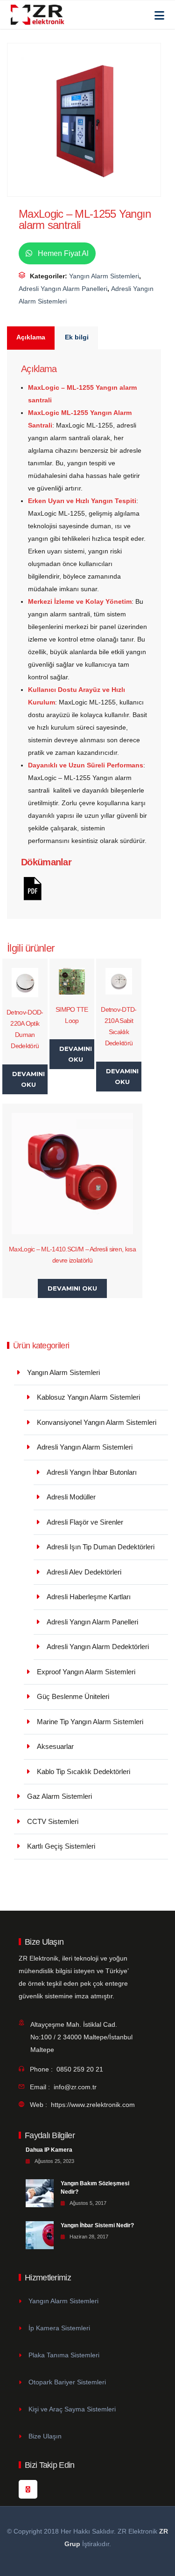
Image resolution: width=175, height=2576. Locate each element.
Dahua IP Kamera (49, 2150)
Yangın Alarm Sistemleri (104, 276)
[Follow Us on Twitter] (28, 2489)
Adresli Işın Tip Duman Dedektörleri (101, 1547)
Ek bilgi (77, 337)
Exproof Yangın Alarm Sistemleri (86, 1672)
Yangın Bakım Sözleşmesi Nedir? (95, 2188)
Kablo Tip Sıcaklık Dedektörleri (84, 1771)
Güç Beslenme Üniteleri (73, 1696)
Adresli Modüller (71, 1497)
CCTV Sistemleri (53, 1821)
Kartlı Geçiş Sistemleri (61, 1846)
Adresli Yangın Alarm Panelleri (63, 289)
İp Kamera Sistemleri (59, 2328)
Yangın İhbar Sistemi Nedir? (97, 2225)
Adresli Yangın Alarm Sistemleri (85, 1447)
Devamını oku (28, 1079)
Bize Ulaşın (45, 2436)
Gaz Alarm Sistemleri (59, 1796)
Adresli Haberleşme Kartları (89, 1597)
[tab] (31, 338)
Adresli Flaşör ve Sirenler (85, 1522)
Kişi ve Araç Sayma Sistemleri (72, 2409)
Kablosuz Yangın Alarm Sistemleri (88, 1397)
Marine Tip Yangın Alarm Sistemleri (90, 1722)
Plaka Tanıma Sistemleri (64, 2355)
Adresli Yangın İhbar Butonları (92, 1472)
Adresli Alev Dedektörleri (84, 1572)
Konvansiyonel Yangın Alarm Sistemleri (97, 1422)
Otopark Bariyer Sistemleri (67, 2382)
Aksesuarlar (55, 1746)
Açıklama (31, 337)
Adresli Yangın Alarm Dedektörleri (98, 1647)
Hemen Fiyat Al (62, 253)
